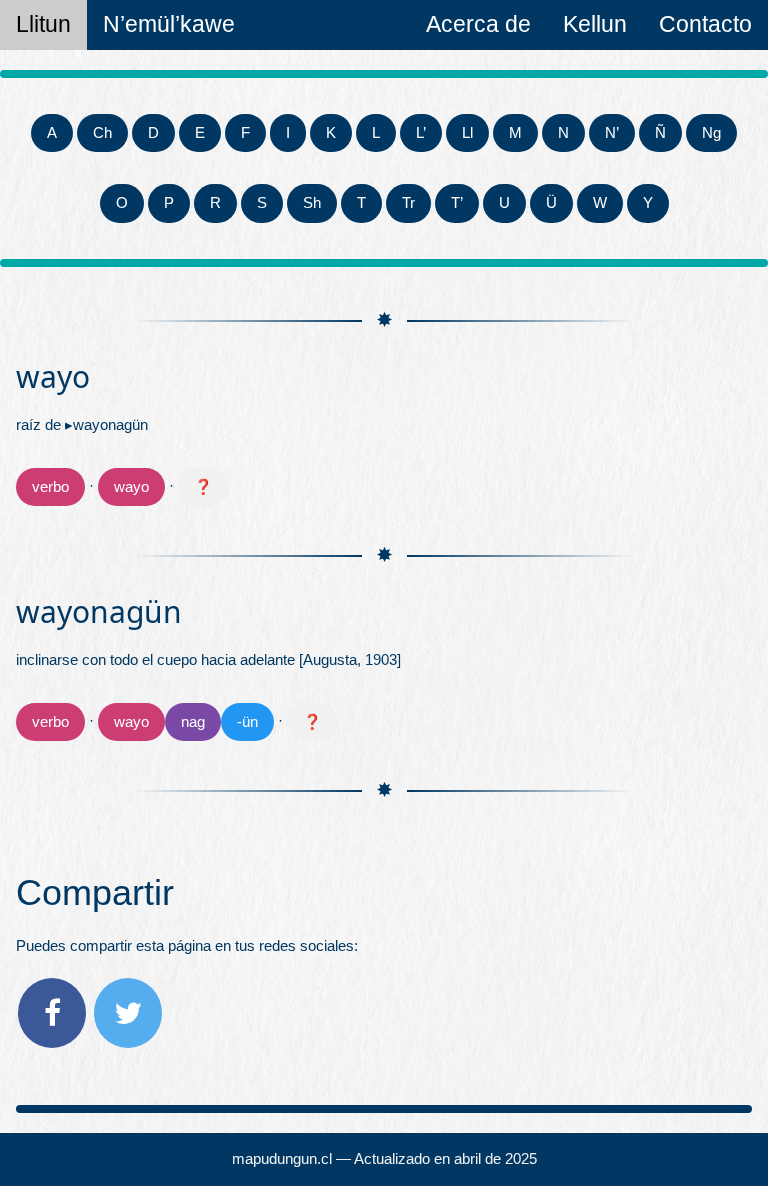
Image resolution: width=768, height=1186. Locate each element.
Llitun (43, 24)
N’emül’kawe (169, 24)
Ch (102, 132)
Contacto (705, 24)
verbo (50, 486)
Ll (467, 132)
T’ (457, 202)
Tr (408, 202)
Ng (711, 132)
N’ (612, 132)
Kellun (595, 24)
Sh (312, 202)
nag (193, 721)
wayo (131, 486)
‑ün (247, 721)
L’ (421, 132)
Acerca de (478, 24)
